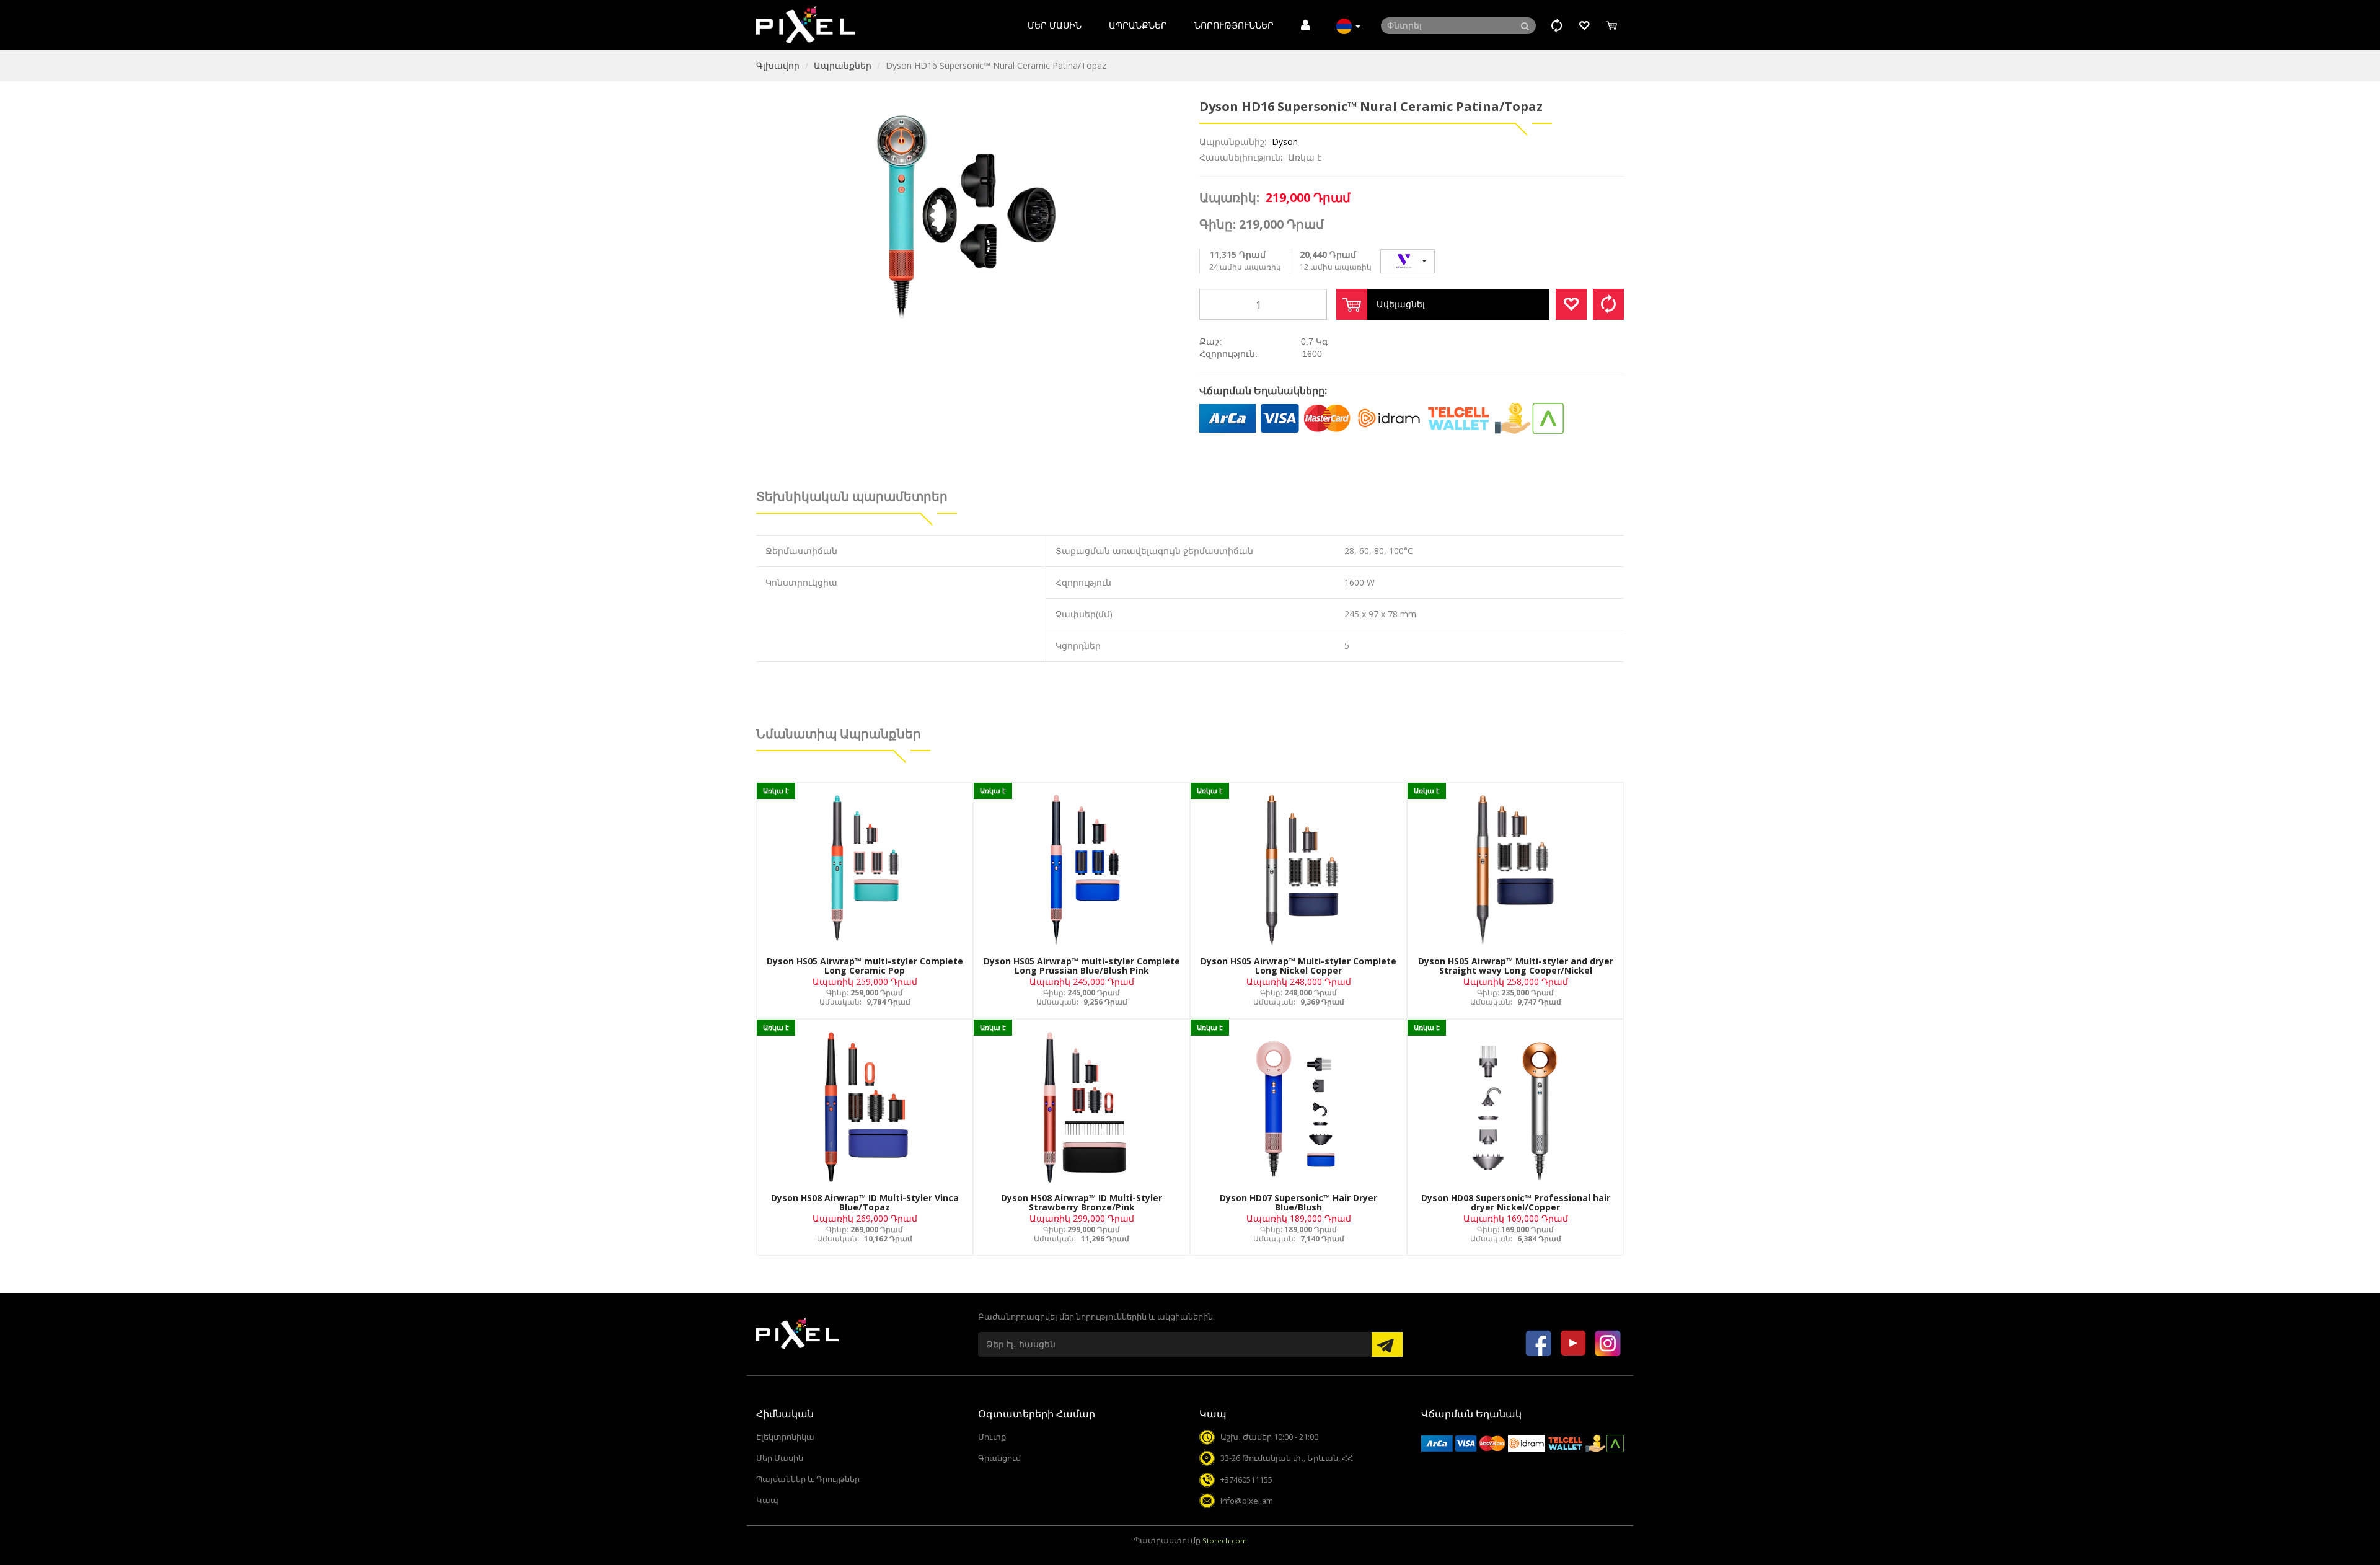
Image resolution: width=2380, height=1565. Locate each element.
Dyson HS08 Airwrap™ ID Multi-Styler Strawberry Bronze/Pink (1082, 1202)
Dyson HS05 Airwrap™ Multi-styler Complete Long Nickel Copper (1298, 966)
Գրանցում (999, 1458)
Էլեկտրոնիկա (785, 1437)
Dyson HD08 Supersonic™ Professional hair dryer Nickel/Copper (1516, 1202)
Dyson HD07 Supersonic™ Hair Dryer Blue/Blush (1298, 1202)
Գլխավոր (778, 65)
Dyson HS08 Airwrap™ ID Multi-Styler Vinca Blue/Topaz (865, 1202)
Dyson (1285, 142)
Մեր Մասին (1055, 25)
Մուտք (992, 1437)
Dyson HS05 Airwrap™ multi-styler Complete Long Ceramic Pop (865, 966)
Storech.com (1225, 1541)
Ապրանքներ (1138, 25)
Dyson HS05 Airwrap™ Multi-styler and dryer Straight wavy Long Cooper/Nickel (1516, 966)
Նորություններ (1234, 25)
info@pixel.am (1247, 1501)
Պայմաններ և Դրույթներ (808, 1479)
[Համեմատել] (1608, 304)
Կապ (767, 1500)
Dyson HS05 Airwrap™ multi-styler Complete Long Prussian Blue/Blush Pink (1082, 966)
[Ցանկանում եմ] (1571, 304)
